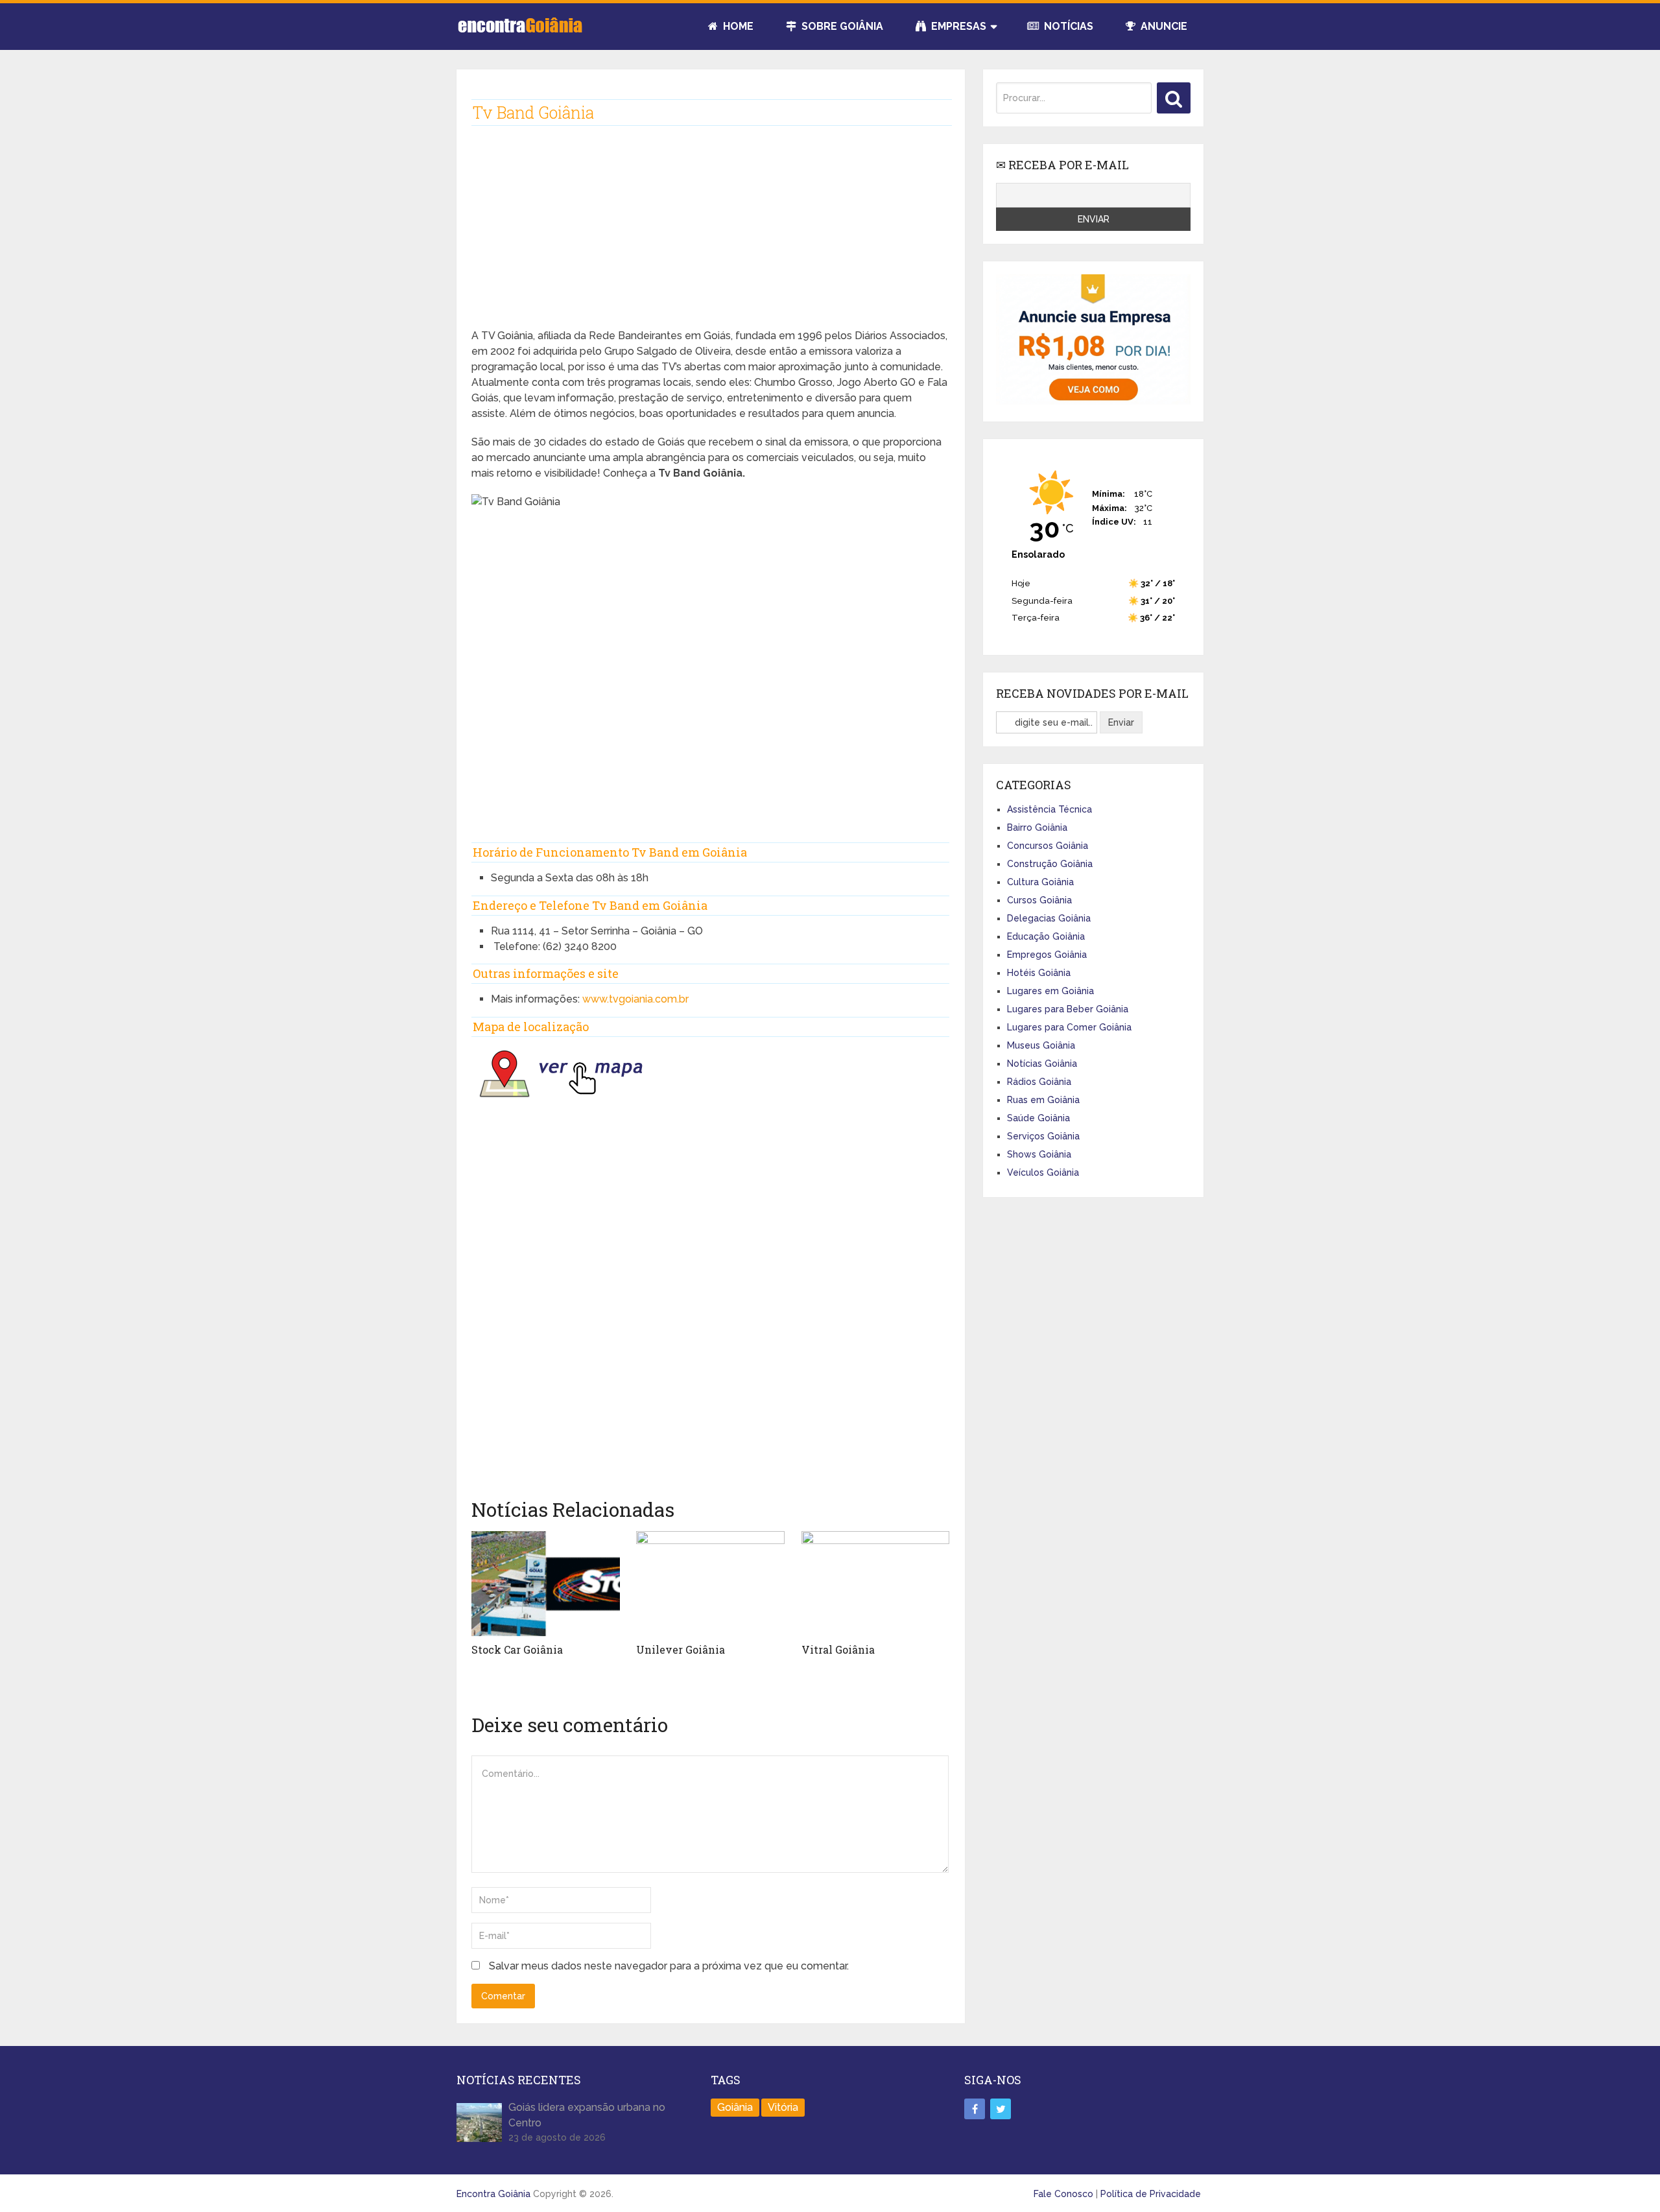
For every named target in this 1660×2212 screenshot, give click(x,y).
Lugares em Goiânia (1050, 991)
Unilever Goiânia (681, 1649)
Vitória (783, 2107)
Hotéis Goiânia (1039, 973)
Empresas (957, 26)
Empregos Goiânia (1047, 955)
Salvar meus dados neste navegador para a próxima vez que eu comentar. (669, 1966)
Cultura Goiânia (1040, 882)
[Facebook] (975, 2109)
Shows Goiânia (1039, 1154)
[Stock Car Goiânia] (546, 1584)
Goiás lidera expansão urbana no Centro (587, 2115)
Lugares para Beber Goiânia (1068, 1009)
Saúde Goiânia (1038, 1118)
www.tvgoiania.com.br (635, 999)
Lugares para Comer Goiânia (1069, 1027)
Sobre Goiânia (841, 26)
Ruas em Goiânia (1043, 1100)
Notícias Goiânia (1042, 1064)
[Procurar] (1174, 98)
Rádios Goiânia (1039, 1082)
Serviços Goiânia (1043, 1136)
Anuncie (1163, 26)
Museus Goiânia (1041, 1045)
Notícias (1067, 26)
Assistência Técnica (1049, 809)
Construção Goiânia (1050, 864)
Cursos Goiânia (1039, 900)
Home (737, 26)
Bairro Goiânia (1037, 827)
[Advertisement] (710, 237)
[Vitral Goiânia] (876, 1584)
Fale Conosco (1063, 2194)
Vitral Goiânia (838, 1649)
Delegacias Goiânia (1049, 918)
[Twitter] (1001, 2109)
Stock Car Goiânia (517, 1649)
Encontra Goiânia (493, 2194)
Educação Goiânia (1046, 936)
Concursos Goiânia (1048, 846)
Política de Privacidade (1151, 2194)
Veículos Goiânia (1043, 1172)
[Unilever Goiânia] (710, 1584)
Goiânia (735, 2107)
